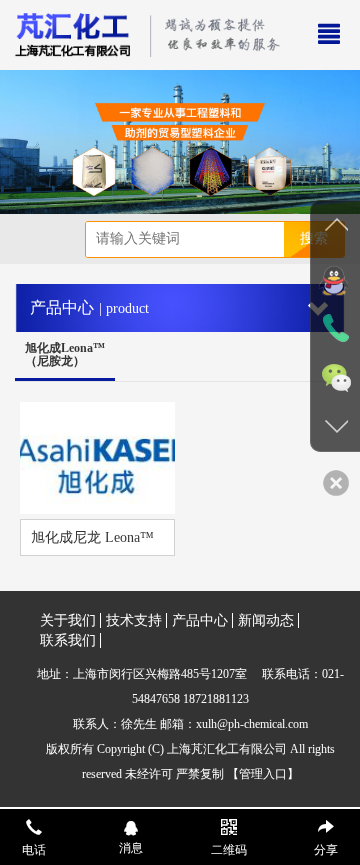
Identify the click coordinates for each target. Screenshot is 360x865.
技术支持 (134, 620)
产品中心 (200, 620)
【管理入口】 (263, 774)
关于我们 (68, 620)
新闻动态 (266, 620)
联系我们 (68, 640)
